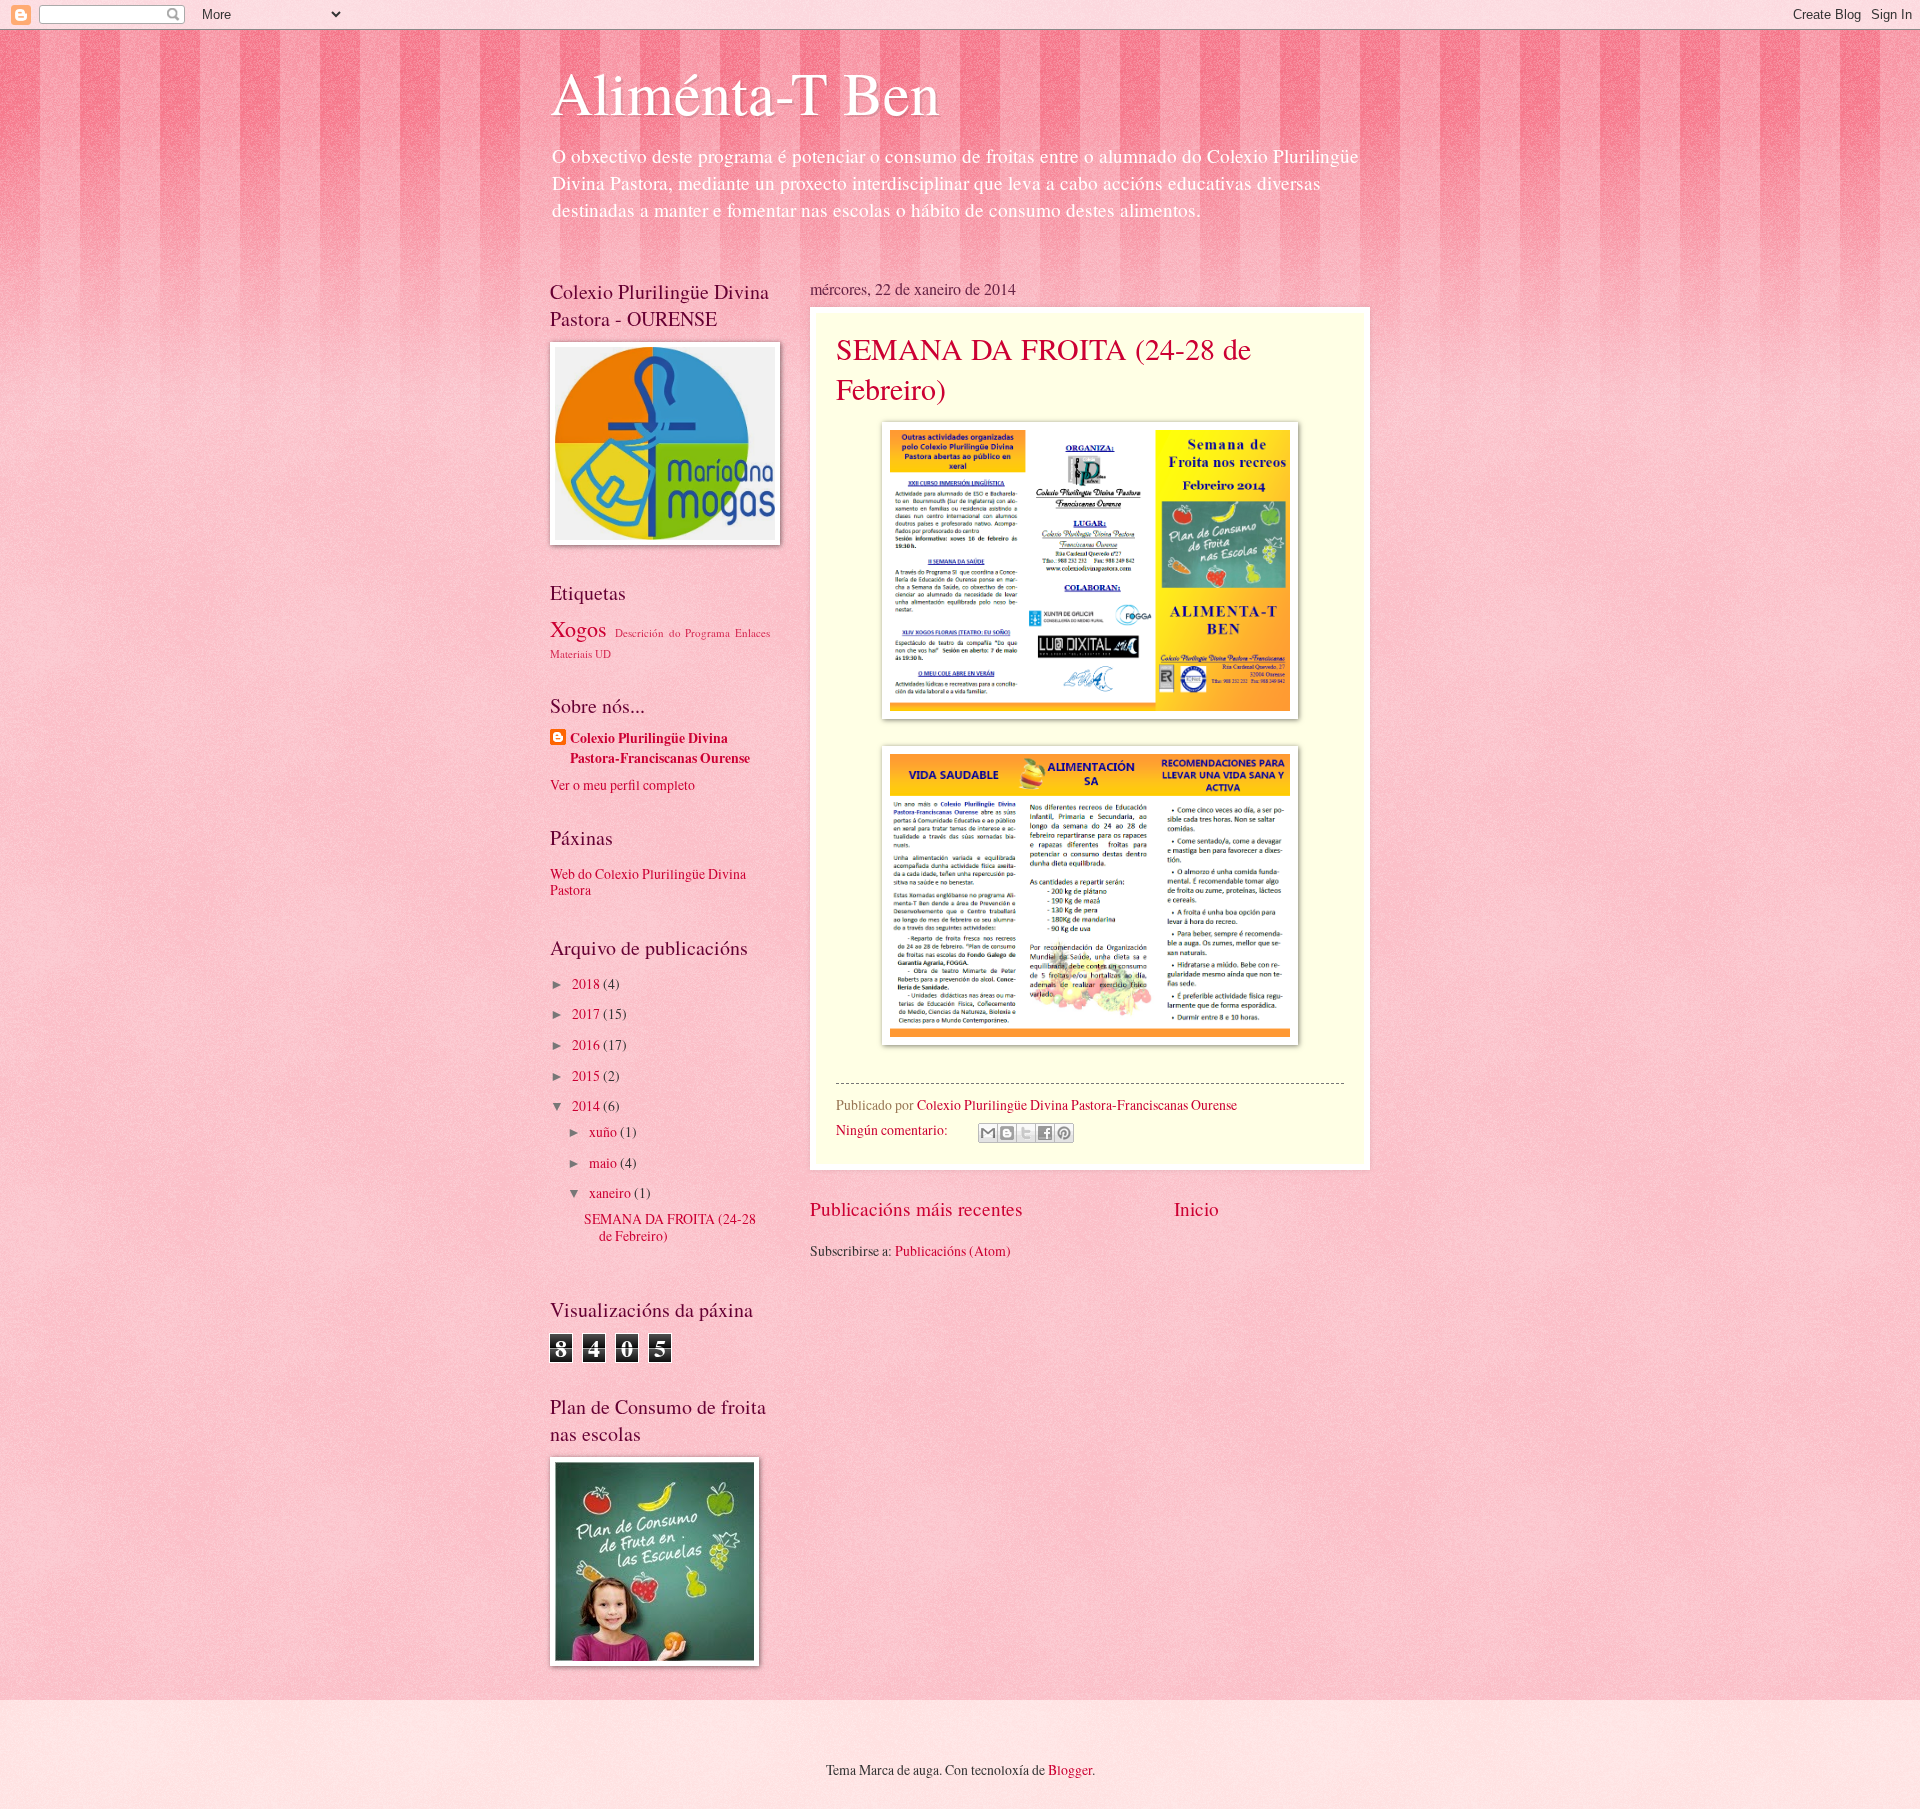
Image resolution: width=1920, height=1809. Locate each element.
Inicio (1196, 1208)
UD (603, 653)
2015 (587, 1075)
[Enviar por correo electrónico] (988, 1133)
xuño (604, 1131)
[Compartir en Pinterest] (1064, 1133)
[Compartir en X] (1026, 1133)
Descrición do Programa (673, 632)
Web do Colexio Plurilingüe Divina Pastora (648, 882)
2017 (587, 1013)
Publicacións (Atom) (953, 1250)
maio (604, 1162)
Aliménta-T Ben (745, 92)
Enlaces (752, 632)
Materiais (571, 653)
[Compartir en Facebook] (1045, 1133)
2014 (587, 1105)
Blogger (1070, 1769)
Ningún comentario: (893, 1129)
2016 (587, 1044)
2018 (587, 983)
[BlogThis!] (1007, 1133)
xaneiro (611, 1192)
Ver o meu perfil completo (622, 784)
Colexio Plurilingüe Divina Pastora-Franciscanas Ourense (660, 748)
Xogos (578, 628)
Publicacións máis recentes (916, 1208)
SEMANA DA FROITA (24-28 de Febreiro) (670, 1227)
